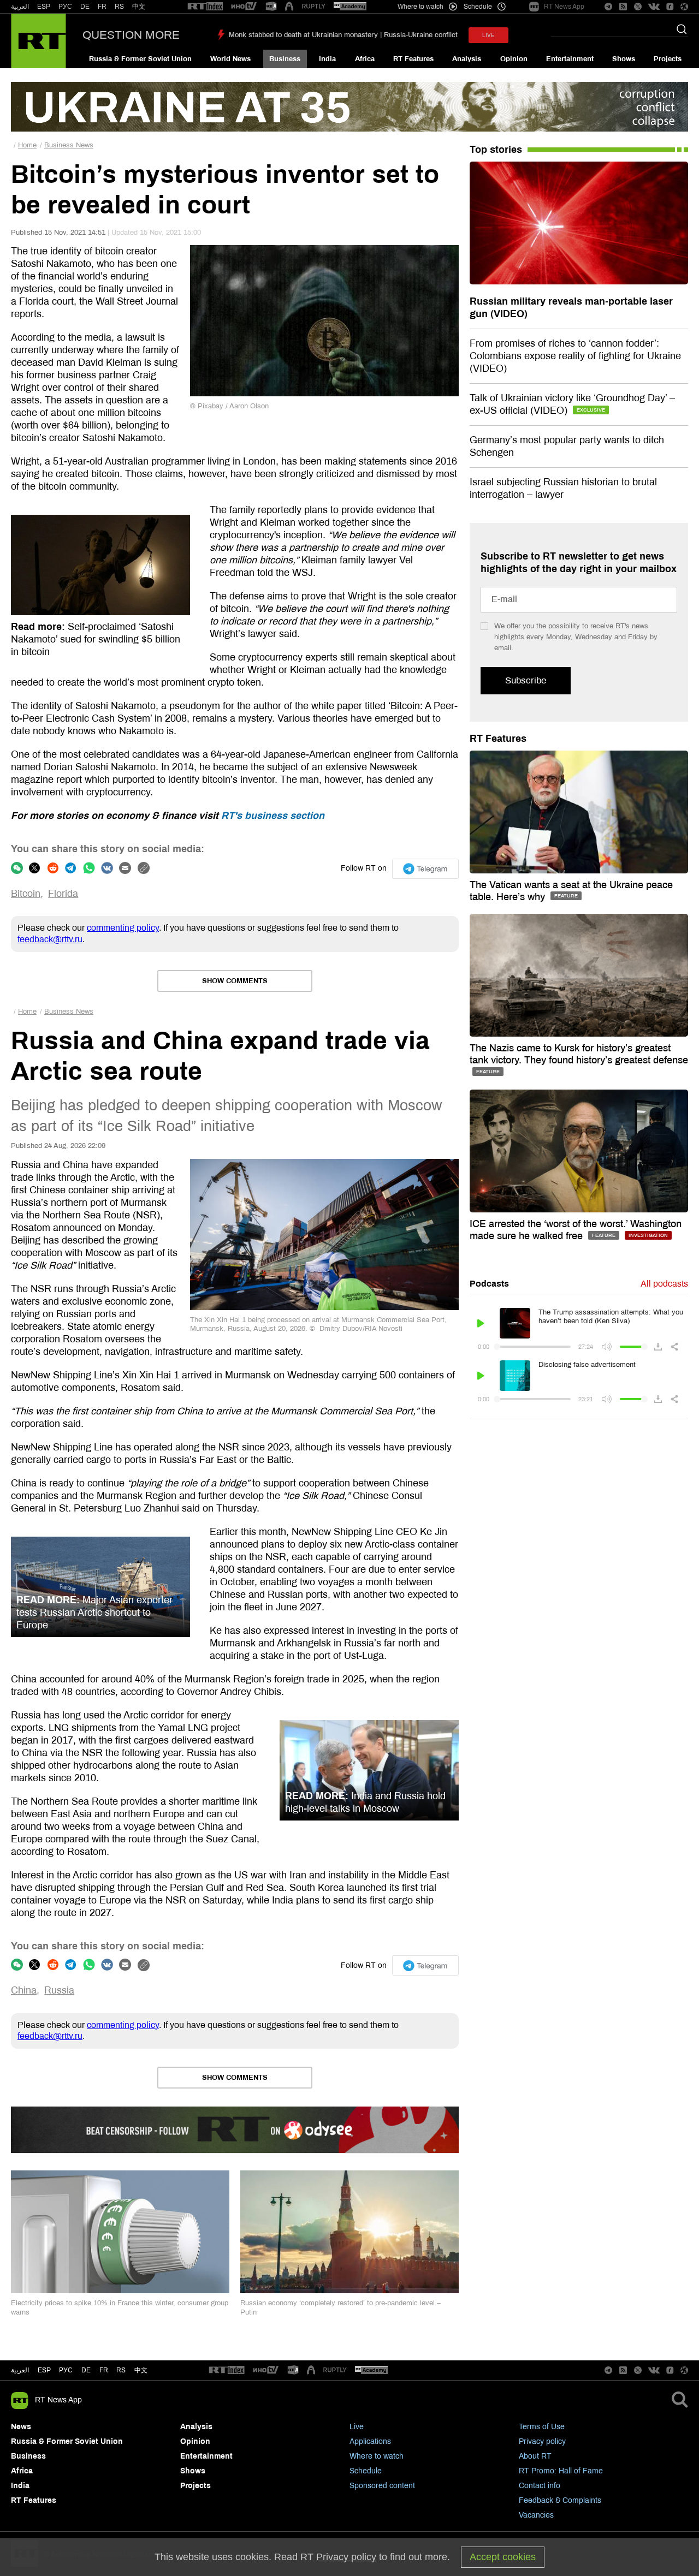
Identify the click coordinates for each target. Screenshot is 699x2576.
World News (230, 59)
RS (119, 7)
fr (104, 2370)
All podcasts (664, 1284)
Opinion (514, 59)
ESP (44, 7)
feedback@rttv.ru (50, 939)
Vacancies (536, 2515)
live (488, 35)
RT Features (413, 59)
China (24, 1990)
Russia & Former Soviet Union (140, 59)
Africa (365, 59)
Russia (59, 1990)
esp (44, 2370)
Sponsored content (382, 2486)
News (21, 2427)
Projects (668, 59)
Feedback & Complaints (560, 2500)
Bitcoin (26, 894)
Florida (63, 894)
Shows (624, 59)
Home (27, 145)
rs (121, 2370)
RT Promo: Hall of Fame (561, 2471)
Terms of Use (542, 2427)
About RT (535, 2456)
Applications (370, 2441)
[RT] (205, 7)
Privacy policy (542, 2441)
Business (285, 59)
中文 (139, 7)
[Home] (38, 41)
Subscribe (526, 680)
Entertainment (570, 59)
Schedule (366, 2471)
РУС (65, 7)
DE (85, 7)
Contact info (540, 2486)
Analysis (467, 59)
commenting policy (123, 928)
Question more (131, 35)
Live (357, 2427)
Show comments (235, 981)
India (327, 59)
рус (66, 2370)
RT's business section (273, 816)
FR (102, 7)
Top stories (496, 150)
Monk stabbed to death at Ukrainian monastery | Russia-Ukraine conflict (343, 35)
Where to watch (377, 2456)
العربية (20, 7)
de (86, 2370)
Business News (69, 145)
